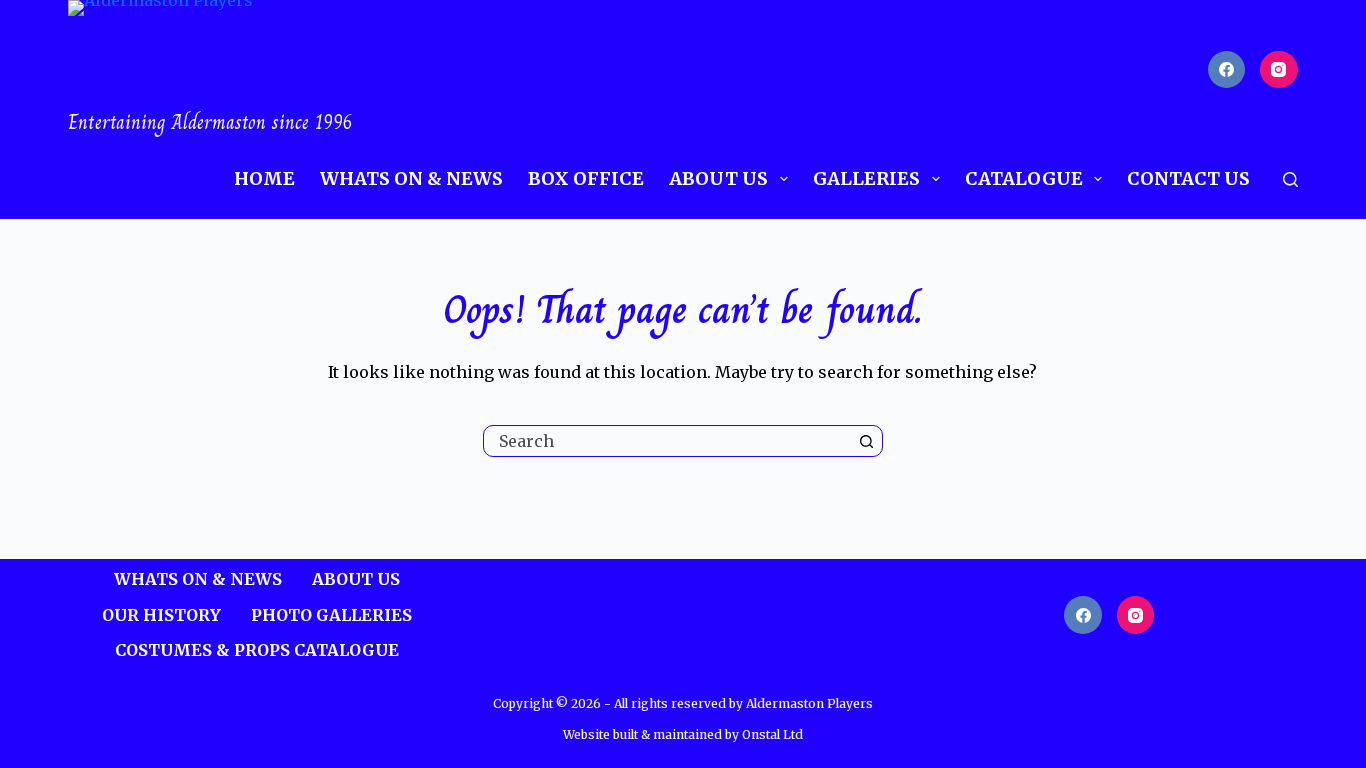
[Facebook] (1227, 70)
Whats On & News (411, 178)
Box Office (586, 178)
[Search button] (867, 441)
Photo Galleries (331, 615)
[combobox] (668, 441)
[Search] (1290, 179)
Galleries (866, 178)
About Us (718, 178)
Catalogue (1024, 178)
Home (264, 178)
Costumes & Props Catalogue (257, 650)
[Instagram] (1279, 70)
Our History (161, 615)
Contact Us (1188, 178)
